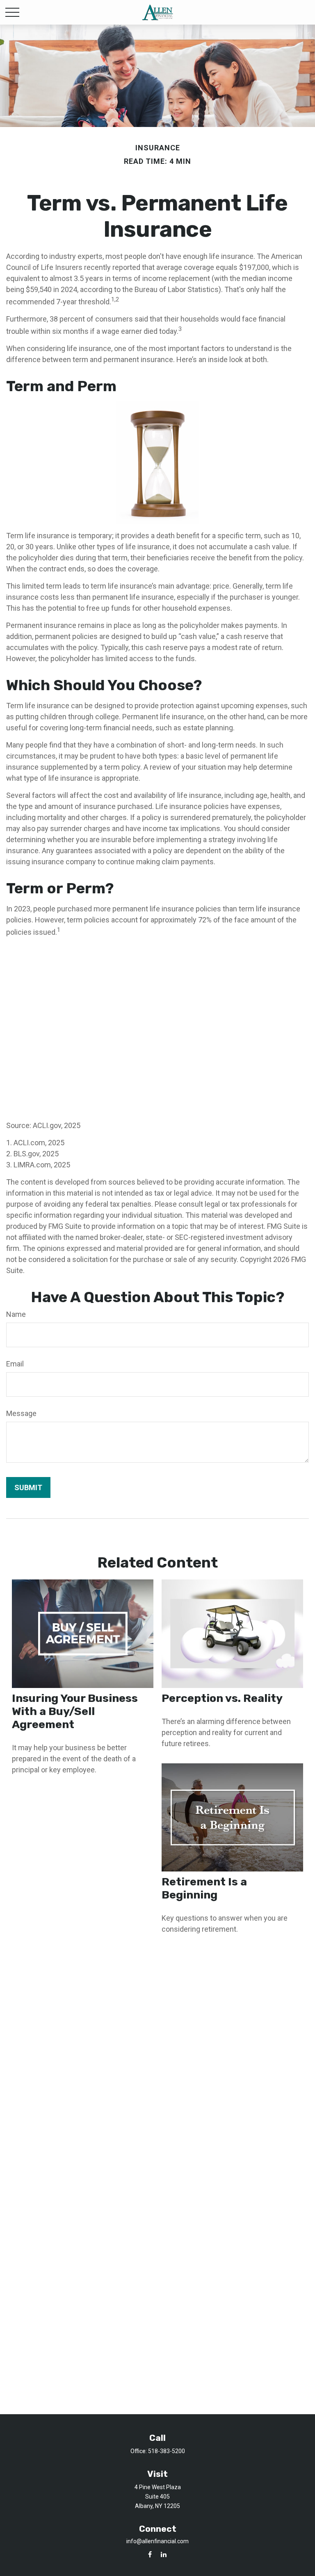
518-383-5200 (167, 2451)
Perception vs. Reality (222, 1698)
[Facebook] (150, 2554)
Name (16, 1314)
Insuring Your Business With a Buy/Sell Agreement (75, 1711)
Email (15, 1364)
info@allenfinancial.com (157, 2541)
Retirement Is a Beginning (204, 1888)
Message (21, 1413)
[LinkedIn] (164, 2554)
